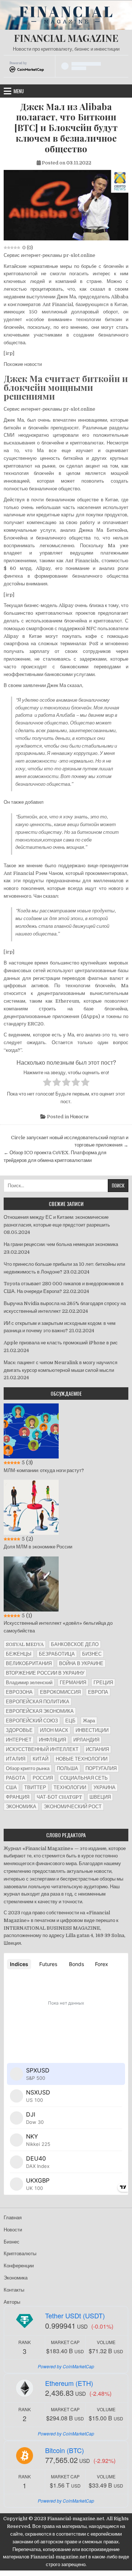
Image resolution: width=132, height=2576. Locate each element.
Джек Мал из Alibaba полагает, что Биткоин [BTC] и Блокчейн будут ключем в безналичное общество (66, 128)
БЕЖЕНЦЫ (19, 1654)
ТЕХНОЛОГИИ (70, 1787)
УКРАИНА (104, 1787)
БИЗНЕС (92, 1654)
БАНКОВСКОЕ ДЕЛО (75, 1644)
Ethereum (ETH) (69, 2383)
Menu (19, 91)
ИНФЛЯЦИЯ (52, 1740)
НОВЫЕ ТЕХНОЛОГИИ (82, 1759)
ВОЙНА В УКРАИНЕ (81, 1663)
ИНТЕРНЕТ (19, 1740)
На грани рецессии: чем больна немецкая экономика (61, 1244)
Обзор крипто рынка (28, 1768)
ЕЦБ (70, 1721)
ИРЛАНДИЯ (86, 1740)
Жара (89, 1721)
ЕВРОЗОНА (19, 1692)
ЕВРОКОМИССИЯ (60, 1692)
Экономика (16, 2278)
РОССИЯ (43, 1778)
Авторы (12, 2302)
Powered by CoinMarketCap (66, 2366)
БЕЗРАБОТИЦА (57, 1654)
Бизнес (12, 2242)
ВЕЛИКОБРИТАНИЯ (29, 1663)
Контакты (14, 2290)
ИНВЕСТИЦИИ (92, 1730)
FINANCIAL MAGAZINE (66, 38)
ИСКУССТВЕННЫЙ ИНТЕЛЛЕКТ (42, 1749)
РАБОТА (16, 1778)
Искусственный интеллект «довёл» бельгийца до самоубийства (58, 1627)
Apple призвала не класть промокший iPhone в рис (61, 1343)
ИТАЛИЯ (16, 1759)
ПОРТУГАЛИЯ (101, 1768)
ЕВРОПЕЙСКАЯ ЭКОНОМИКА (40, 1711)
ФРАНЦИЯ (18, 1797)
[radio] (47, 1083)
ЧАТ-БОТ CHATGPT (59, 1797)
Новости (79, 1117)
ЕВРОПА (98, 1692)
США (11, 1787)
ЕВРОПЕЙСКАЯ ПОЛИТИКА (38, 1702)
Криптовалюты (20, 2254)
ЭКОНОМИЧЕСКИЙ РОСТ (73, 1807)
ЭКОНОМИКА (21, 1807)
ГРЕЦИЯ (103, 1683)
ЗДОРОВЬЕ (19, 1730)
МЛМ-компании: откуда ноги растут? (44, 1470)
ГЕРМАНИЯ (73, 1683)
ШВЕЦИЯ (100, 1797)
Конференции (19, 2266)
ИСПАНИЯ (97, 1749)
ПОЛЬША (67, 1768)
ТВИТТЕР (35, 1787)
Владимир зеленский (29, 1683)
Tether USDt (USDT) (75, 2315)
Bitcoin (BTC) (65, 2450)
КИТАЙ (41, 1759)
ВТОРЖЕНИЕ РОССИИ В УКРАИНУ (45, 1673)
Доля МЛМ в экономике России (38, 1547)
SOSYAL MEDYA (25, 1644)
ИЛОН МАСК (54, 1730)
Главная (13, 2218)
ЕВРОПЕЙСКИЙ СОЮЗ (32, 1721)
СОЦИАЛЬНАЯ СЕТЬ (84, 1778)
